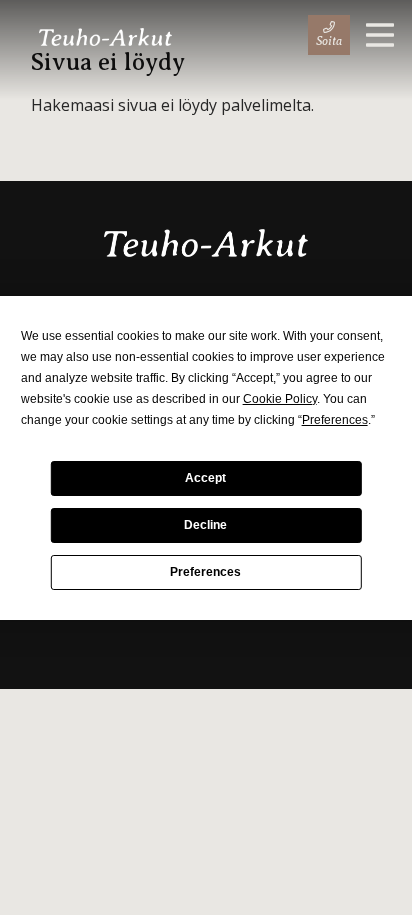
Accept (205, 478)
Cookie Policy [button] (280, 399)
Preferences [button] (335, 420)
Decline (205, 525)
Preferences (205, 572)
